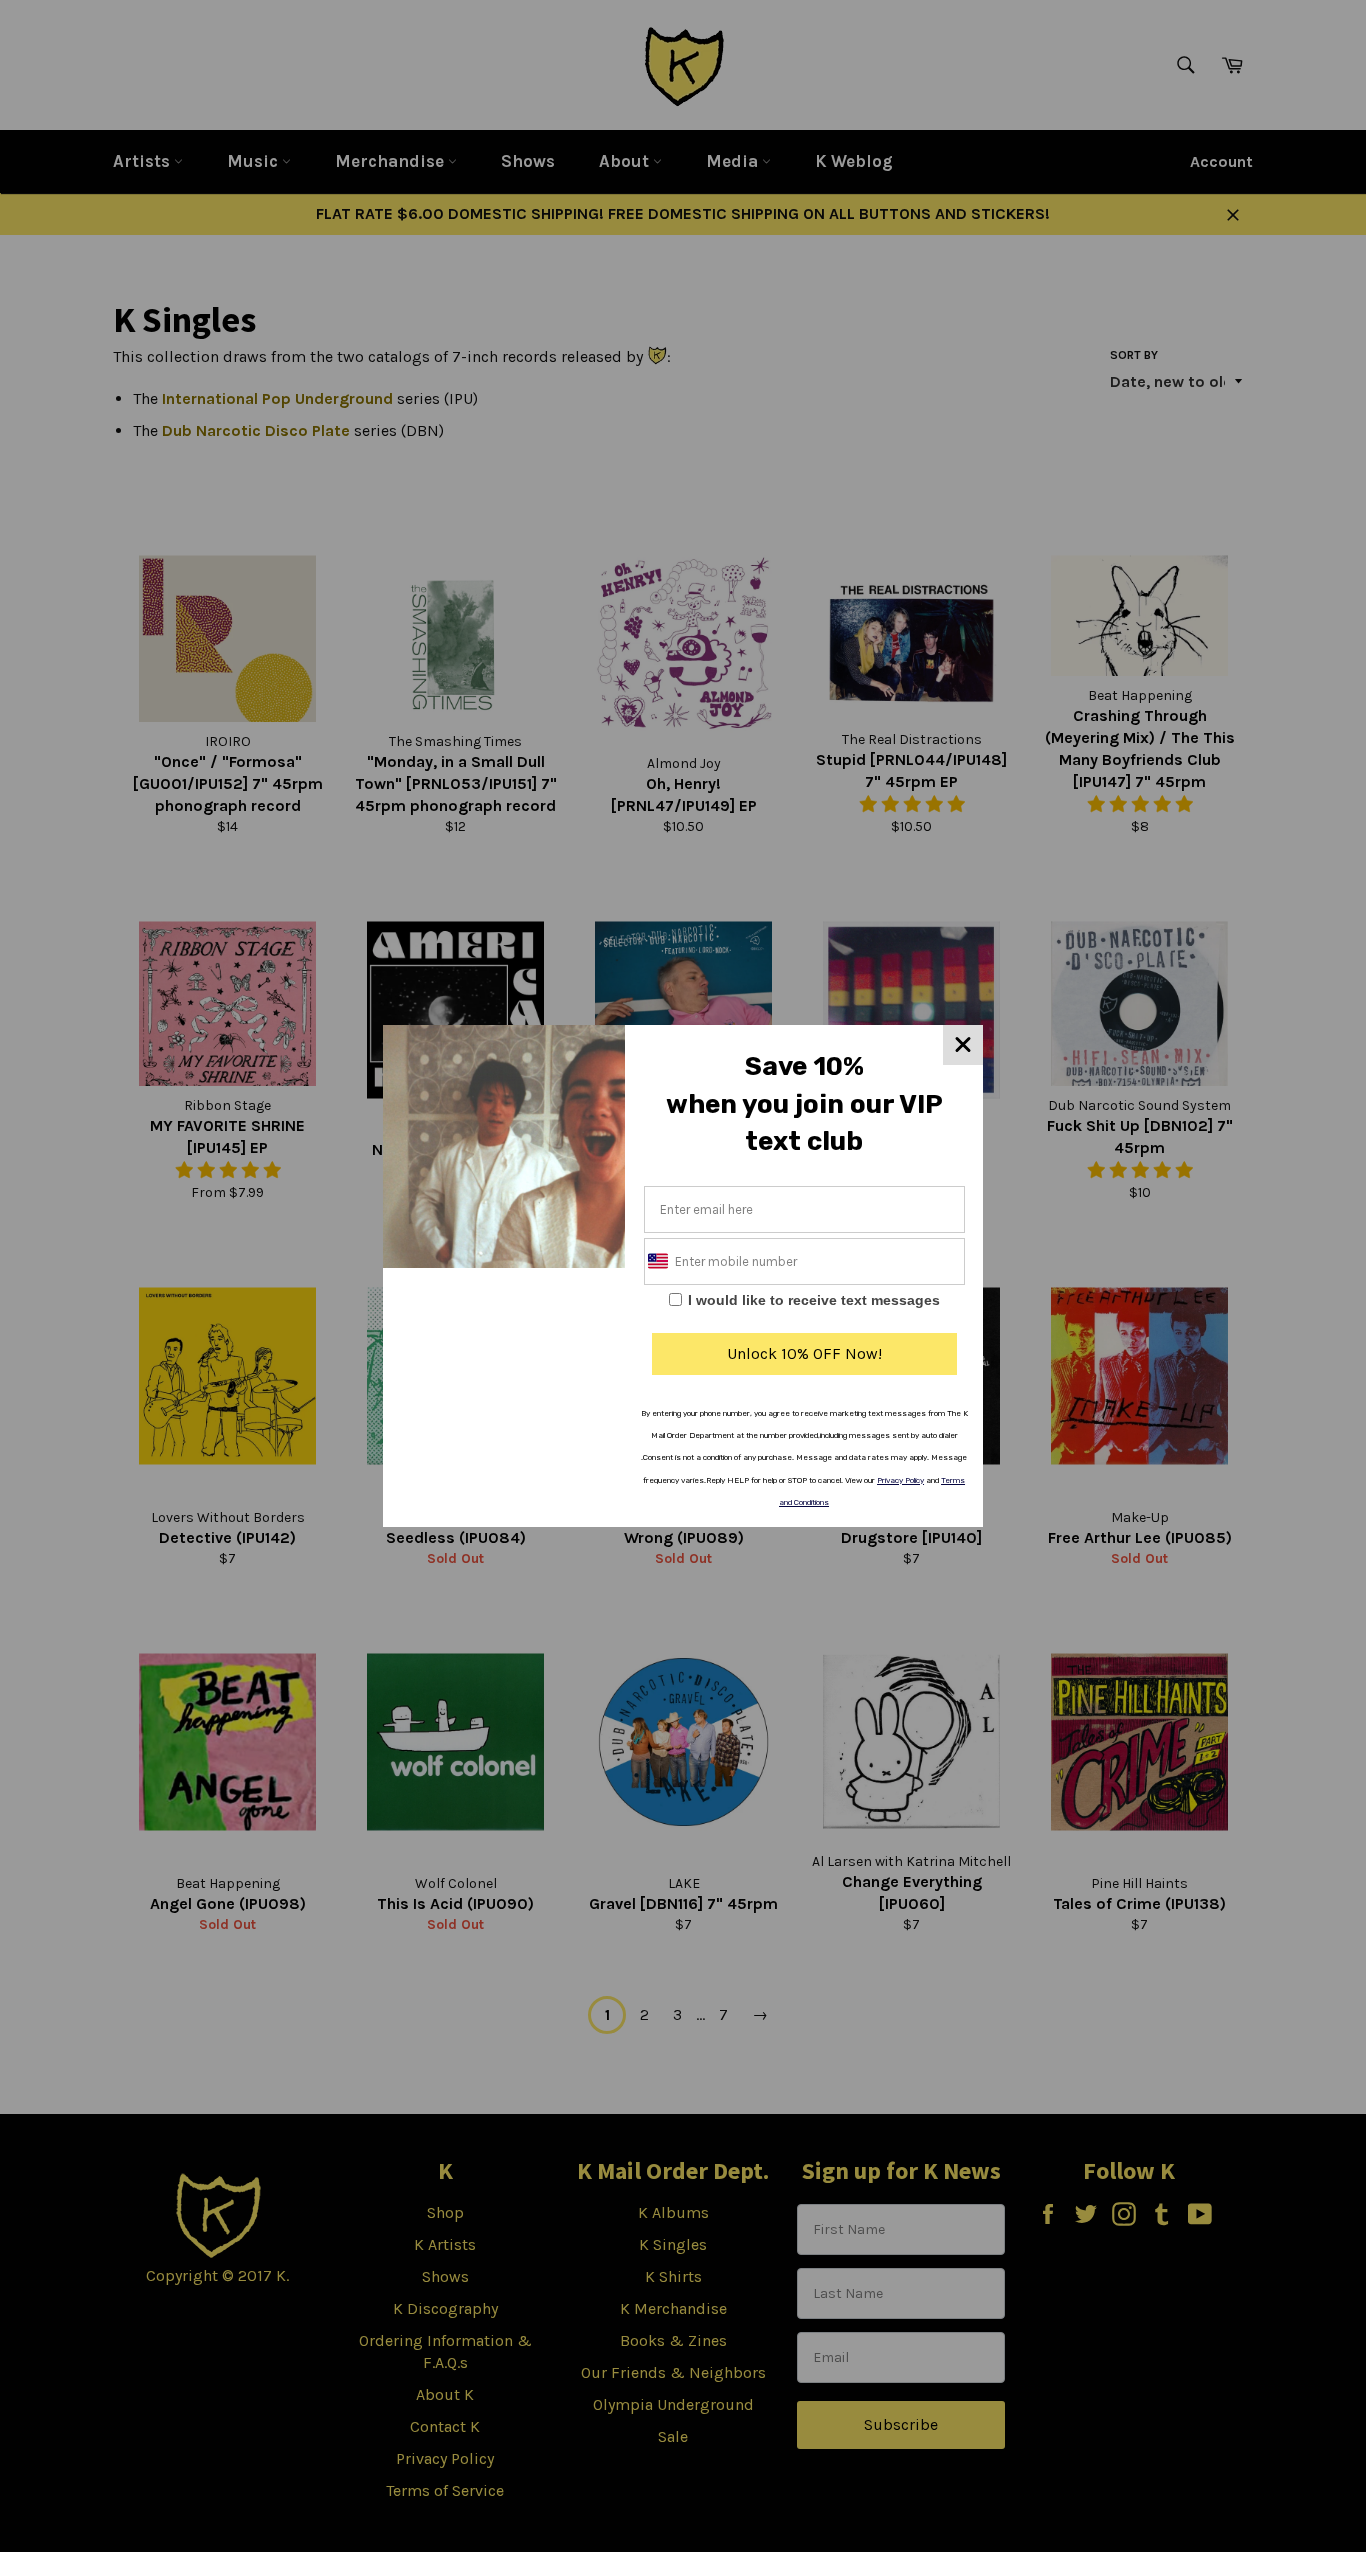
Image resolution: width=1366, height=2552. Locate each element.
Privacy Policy (900, 1480)
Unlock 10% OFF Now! (804, 1353)
